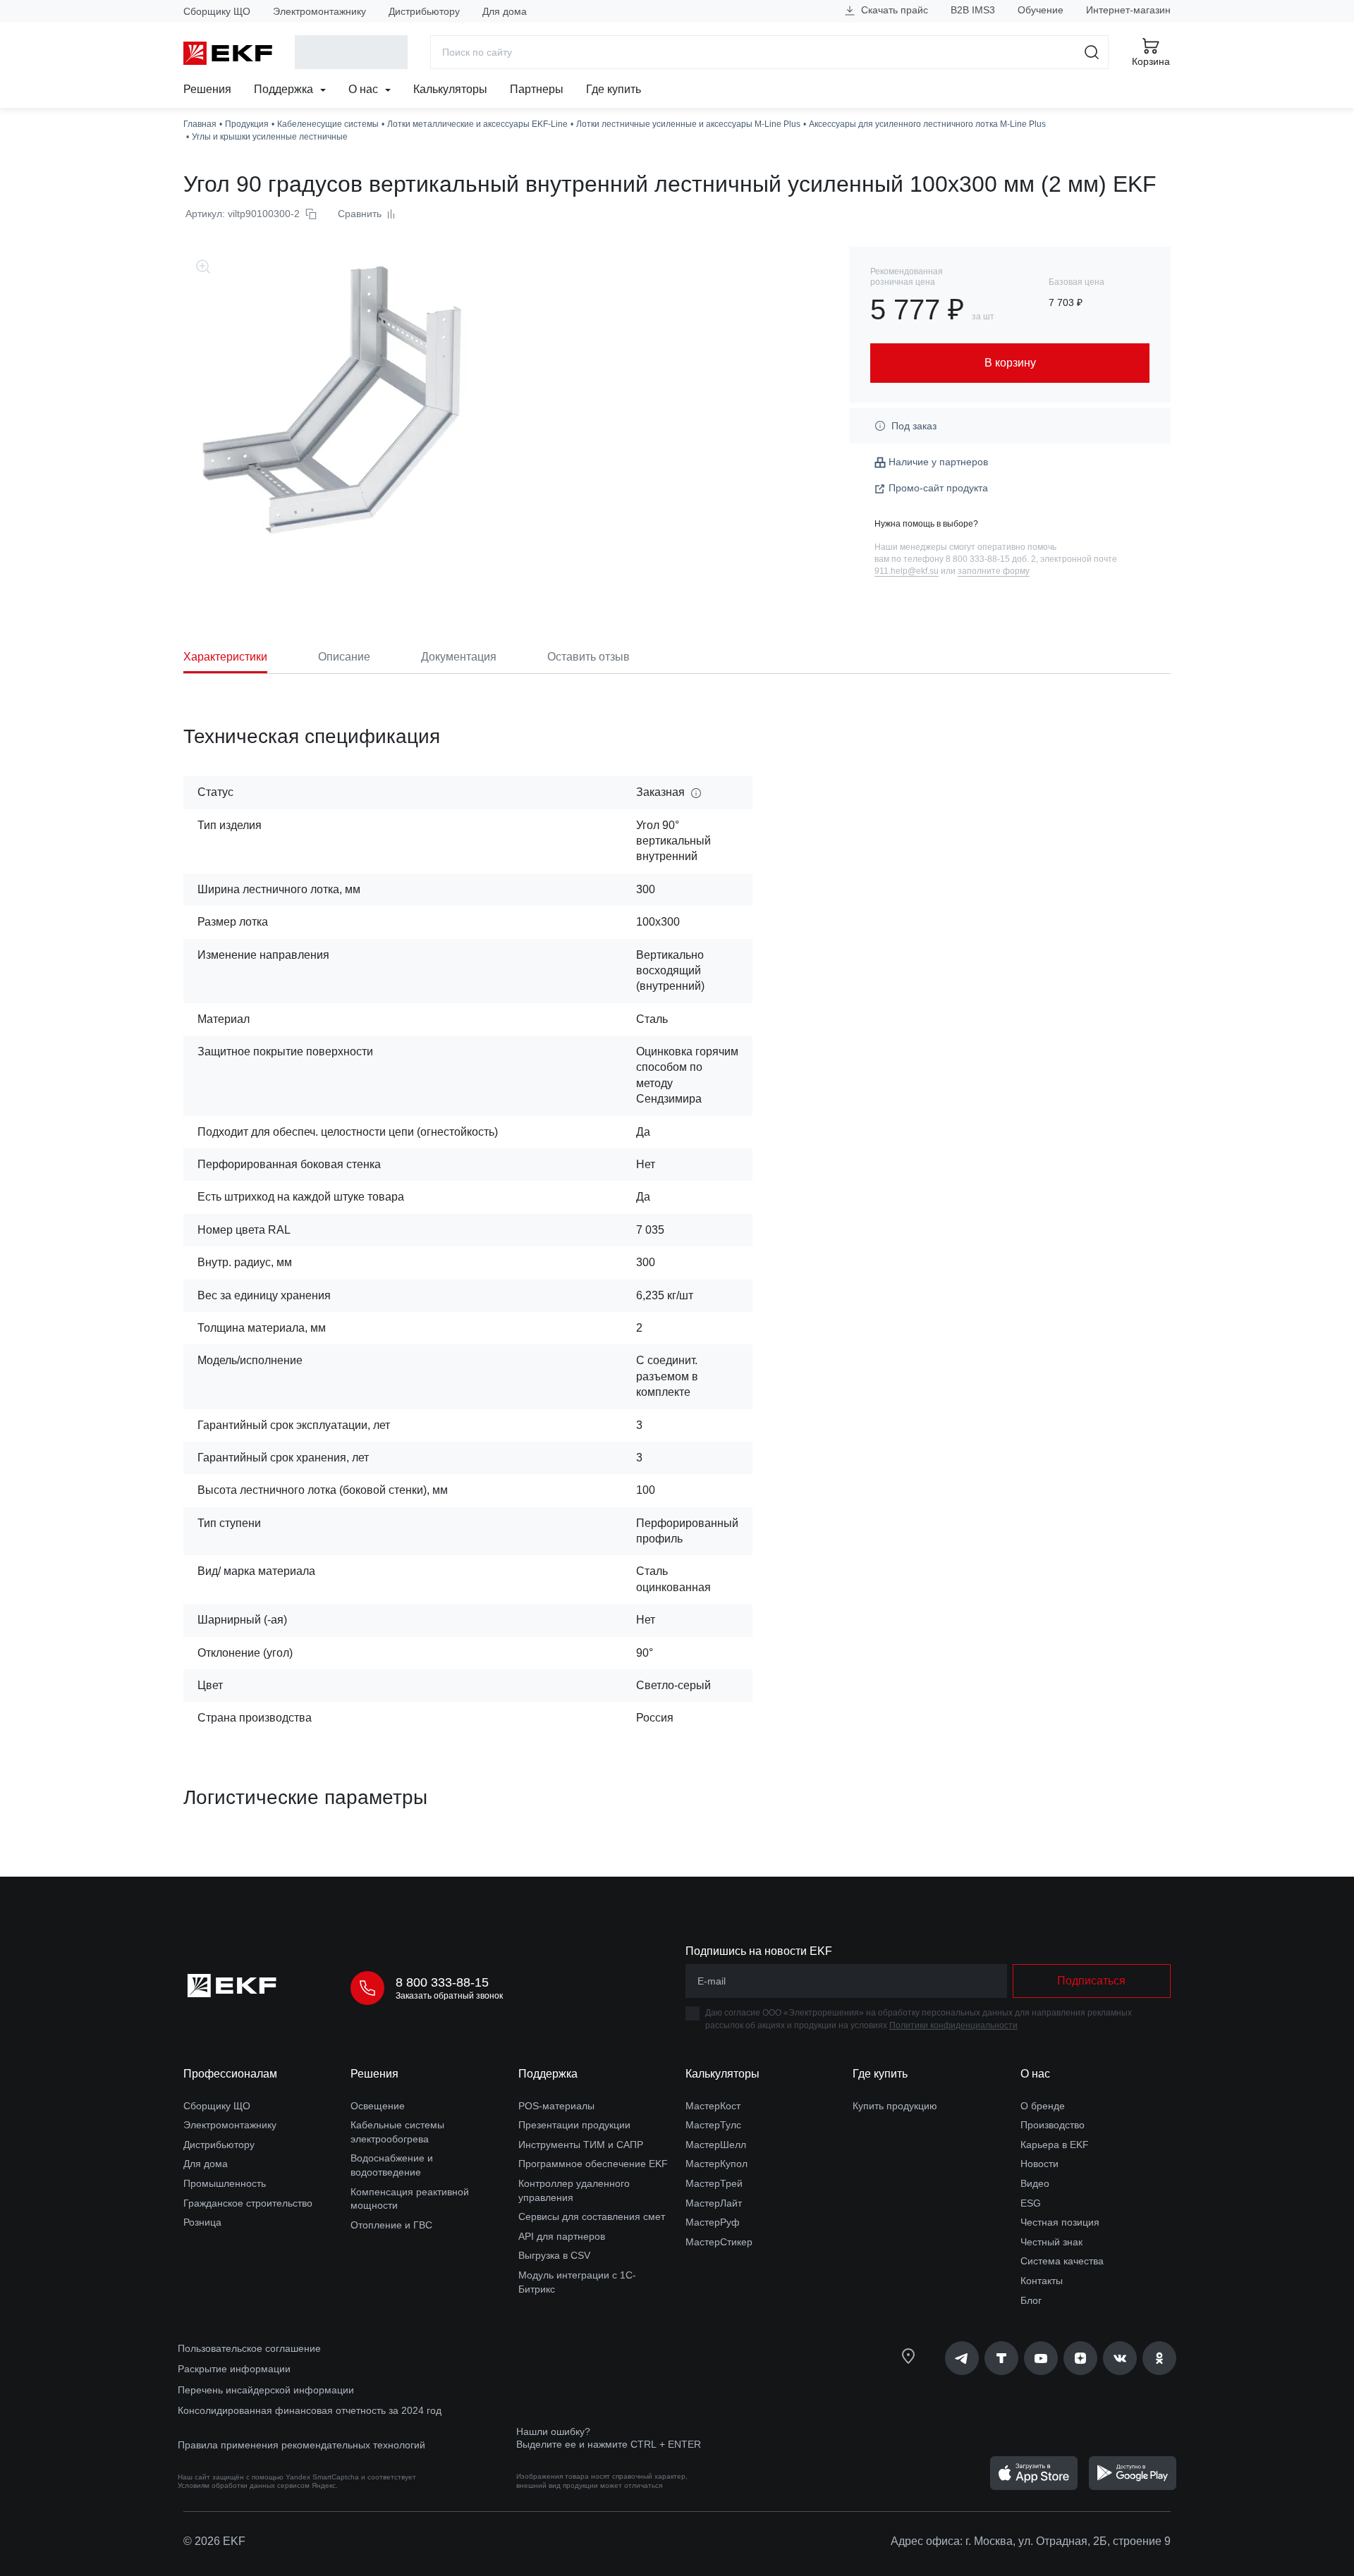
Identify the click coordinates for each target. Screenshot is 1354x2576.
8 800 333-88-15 (442, 1982)
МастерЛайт (714, 2203)
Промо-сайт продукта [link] (938, 488)
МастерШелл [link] (716, 2145)
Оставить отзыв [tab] (588, 657)
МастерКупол (716, 2164)
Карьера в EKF (1055, 2145)
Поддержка (285, 89)
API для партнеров (562, 2236)
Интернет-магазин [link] (1128, 10)
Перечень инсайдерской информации (266, 2390)
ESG (1031, 2203)
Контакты (1042, 2281)
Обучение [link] (1041, 10)
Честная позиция (1060, 2222)
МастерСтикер (719, 2242)
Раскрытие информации (234, 2369)
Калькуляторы (450, 89)
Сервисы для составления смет (592, 2216)
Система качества (1062, 2261)
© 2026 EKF (214, 2541)
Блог (1031, 2300)
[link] (962, 2358)
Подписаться (1091, 1981)
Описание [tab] (344, 657)
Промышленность (225, 2183)
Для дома (505, 11)
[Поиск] (1092, 52)
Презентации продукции (574, 2125)
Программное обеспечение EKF (593, 2164)
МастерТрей (714, 2183)
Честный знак (1051, 2242)
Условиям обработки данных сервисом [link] (244, 2485)
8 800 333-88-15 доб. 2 (991, 559)
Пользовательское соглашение (249, 2348)
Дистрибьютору (424, 11)
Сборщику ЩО (217, 11)
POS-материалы (556, 2106)
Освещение (378, 2106)
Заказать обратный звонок (449, 1996)
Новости (1039, 2164)
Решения (207, 89)
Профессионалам (230, 2074)
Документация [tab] (459, 657)
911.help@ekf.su (907, 571)
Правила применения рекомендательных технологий (301, 2445)
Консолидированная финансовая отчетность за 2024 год (310, 2410)
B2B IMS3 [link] (973, 10)
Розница (202, 2222)
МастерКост (713, 2106)
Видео (1035, 2183)
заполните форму (994, 571)
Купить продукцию (895, 2106)
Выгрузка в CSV (554, 2255)
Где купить (614, 89)
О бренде (1043, 2106)
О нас (365, 89)
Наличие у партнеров (938, 462)
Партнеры (537, 89)
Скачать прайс (893, 10)
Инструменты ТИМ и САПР (581, 2145)
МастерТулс (713, 2125)
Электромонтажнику (319, 11)
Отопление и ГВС (391, 2225)
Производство (1053, 2125)
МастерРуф (713, 2222)
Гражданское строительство (248, 2203)
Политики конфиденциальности (953, 2025)
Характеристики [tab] (225, 657)
